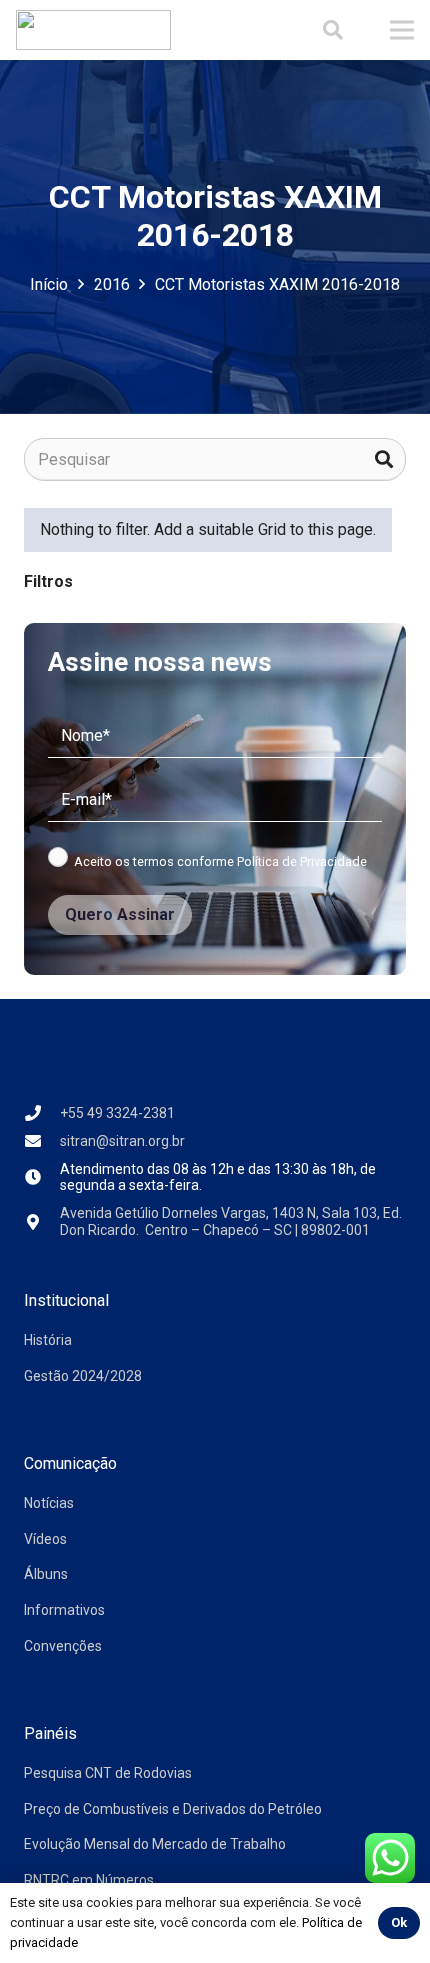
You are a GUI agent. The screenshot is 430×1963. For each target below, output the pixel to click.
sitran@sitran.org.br (122, 1141)
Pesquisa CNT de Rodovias (108, 1773)
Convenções (63, 1646)
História (48, 1340)
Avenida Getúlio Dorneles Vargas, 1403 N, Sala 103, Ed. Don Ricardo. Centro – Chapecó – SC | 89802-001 (231, 1221)
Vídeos (45, 1539)
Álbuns (46, 1574)
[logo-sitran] (93, 30)
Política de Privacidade (302, 861)
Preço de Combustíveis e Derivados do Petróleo (173, 1809)
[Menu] (402, 30)
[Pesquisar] (384, 460)
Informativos (64, 1610)
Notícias (49, 1503)
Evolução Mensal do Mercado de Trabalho (155, 1844)
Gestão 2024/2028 (83, 1376)
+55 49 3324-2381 (117, 1113)
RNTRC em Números (89, 1880)
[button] (333, 30)
